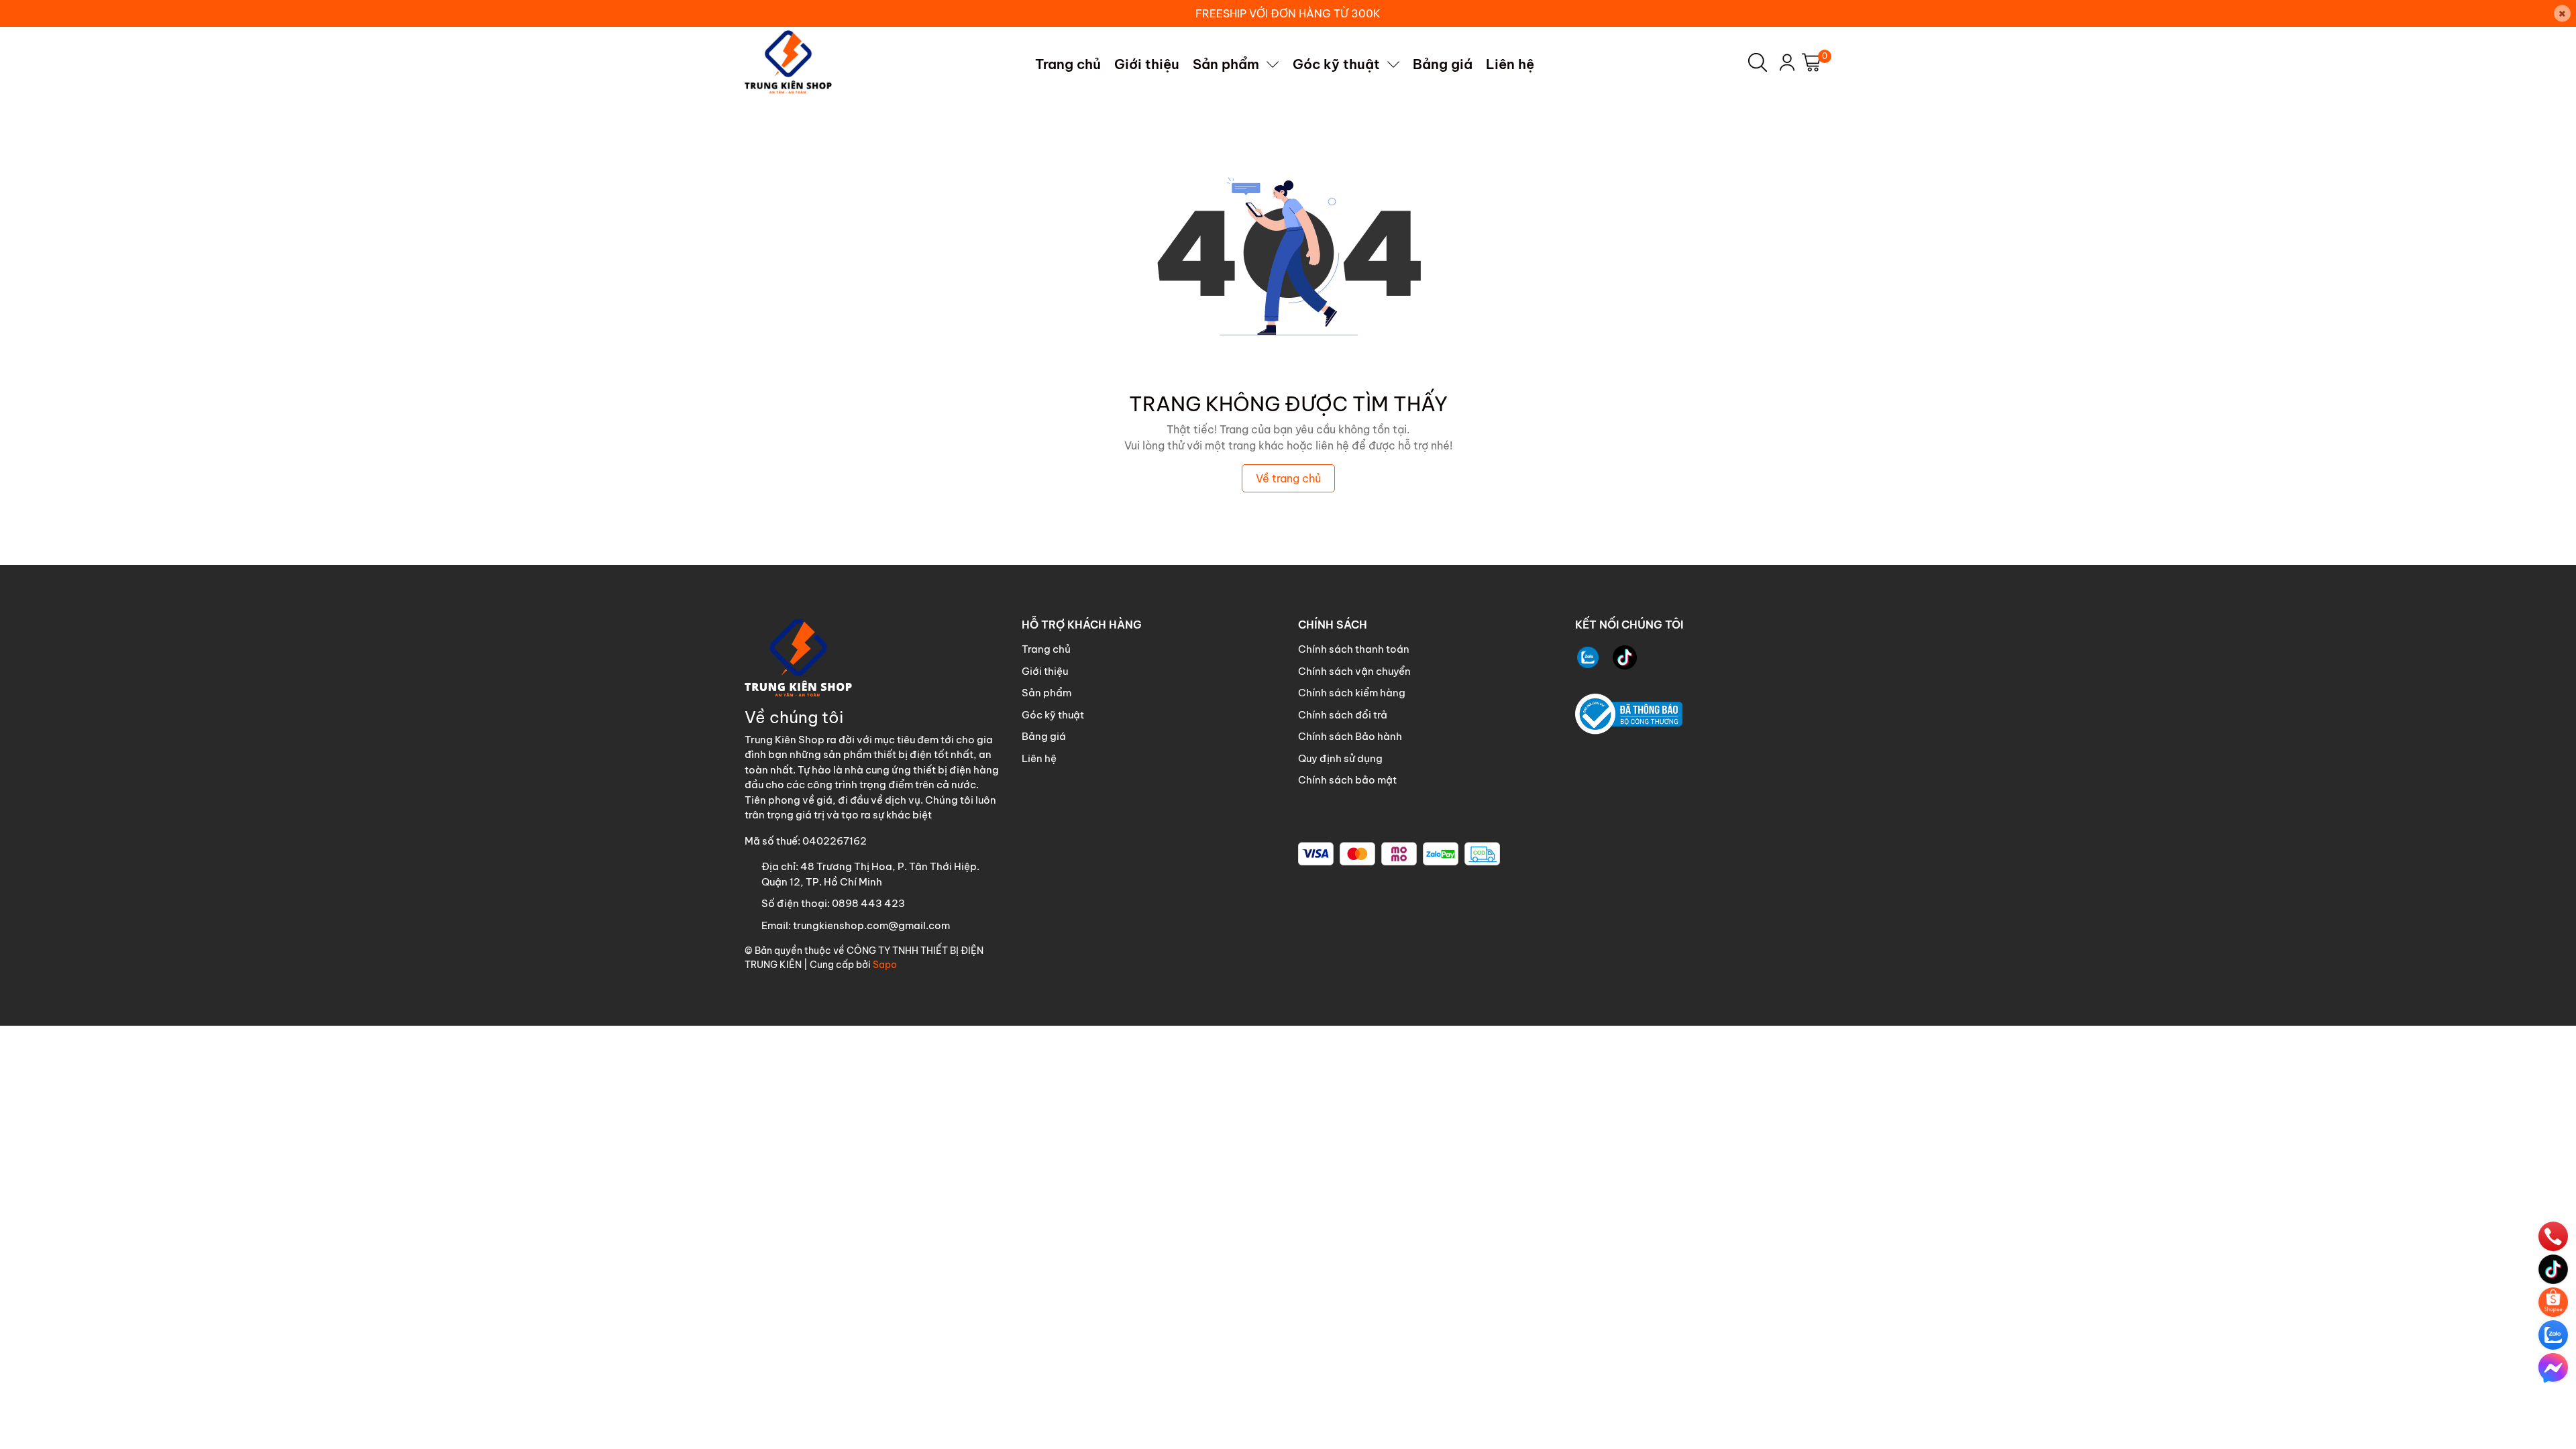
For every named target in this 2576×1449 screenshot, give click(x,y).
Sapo (885, 965)
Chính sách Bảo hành (1350, 736)
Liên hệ (1039, 758)
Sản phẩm (1046, 693)
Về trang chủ (1288, 478)
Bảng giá (1044, 736)
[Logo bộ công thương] (1629, 714)
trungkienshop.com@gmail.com (871, 925)
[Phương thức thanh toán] (1399, 854)
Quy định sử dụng (1340, 758)
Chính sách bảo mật (1347, 780)
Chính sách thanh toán (1354, 649)
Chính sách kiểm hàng (1352, 693)
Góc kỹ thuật (1053, 715)
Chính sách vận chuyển (1354, 671)
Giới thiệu (1045, 671)
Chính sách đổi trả (1343, 715)
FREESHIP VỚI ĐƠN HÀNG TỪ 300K (1288, 13)
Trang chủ (1046, 649)
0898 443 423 (868, 903)
